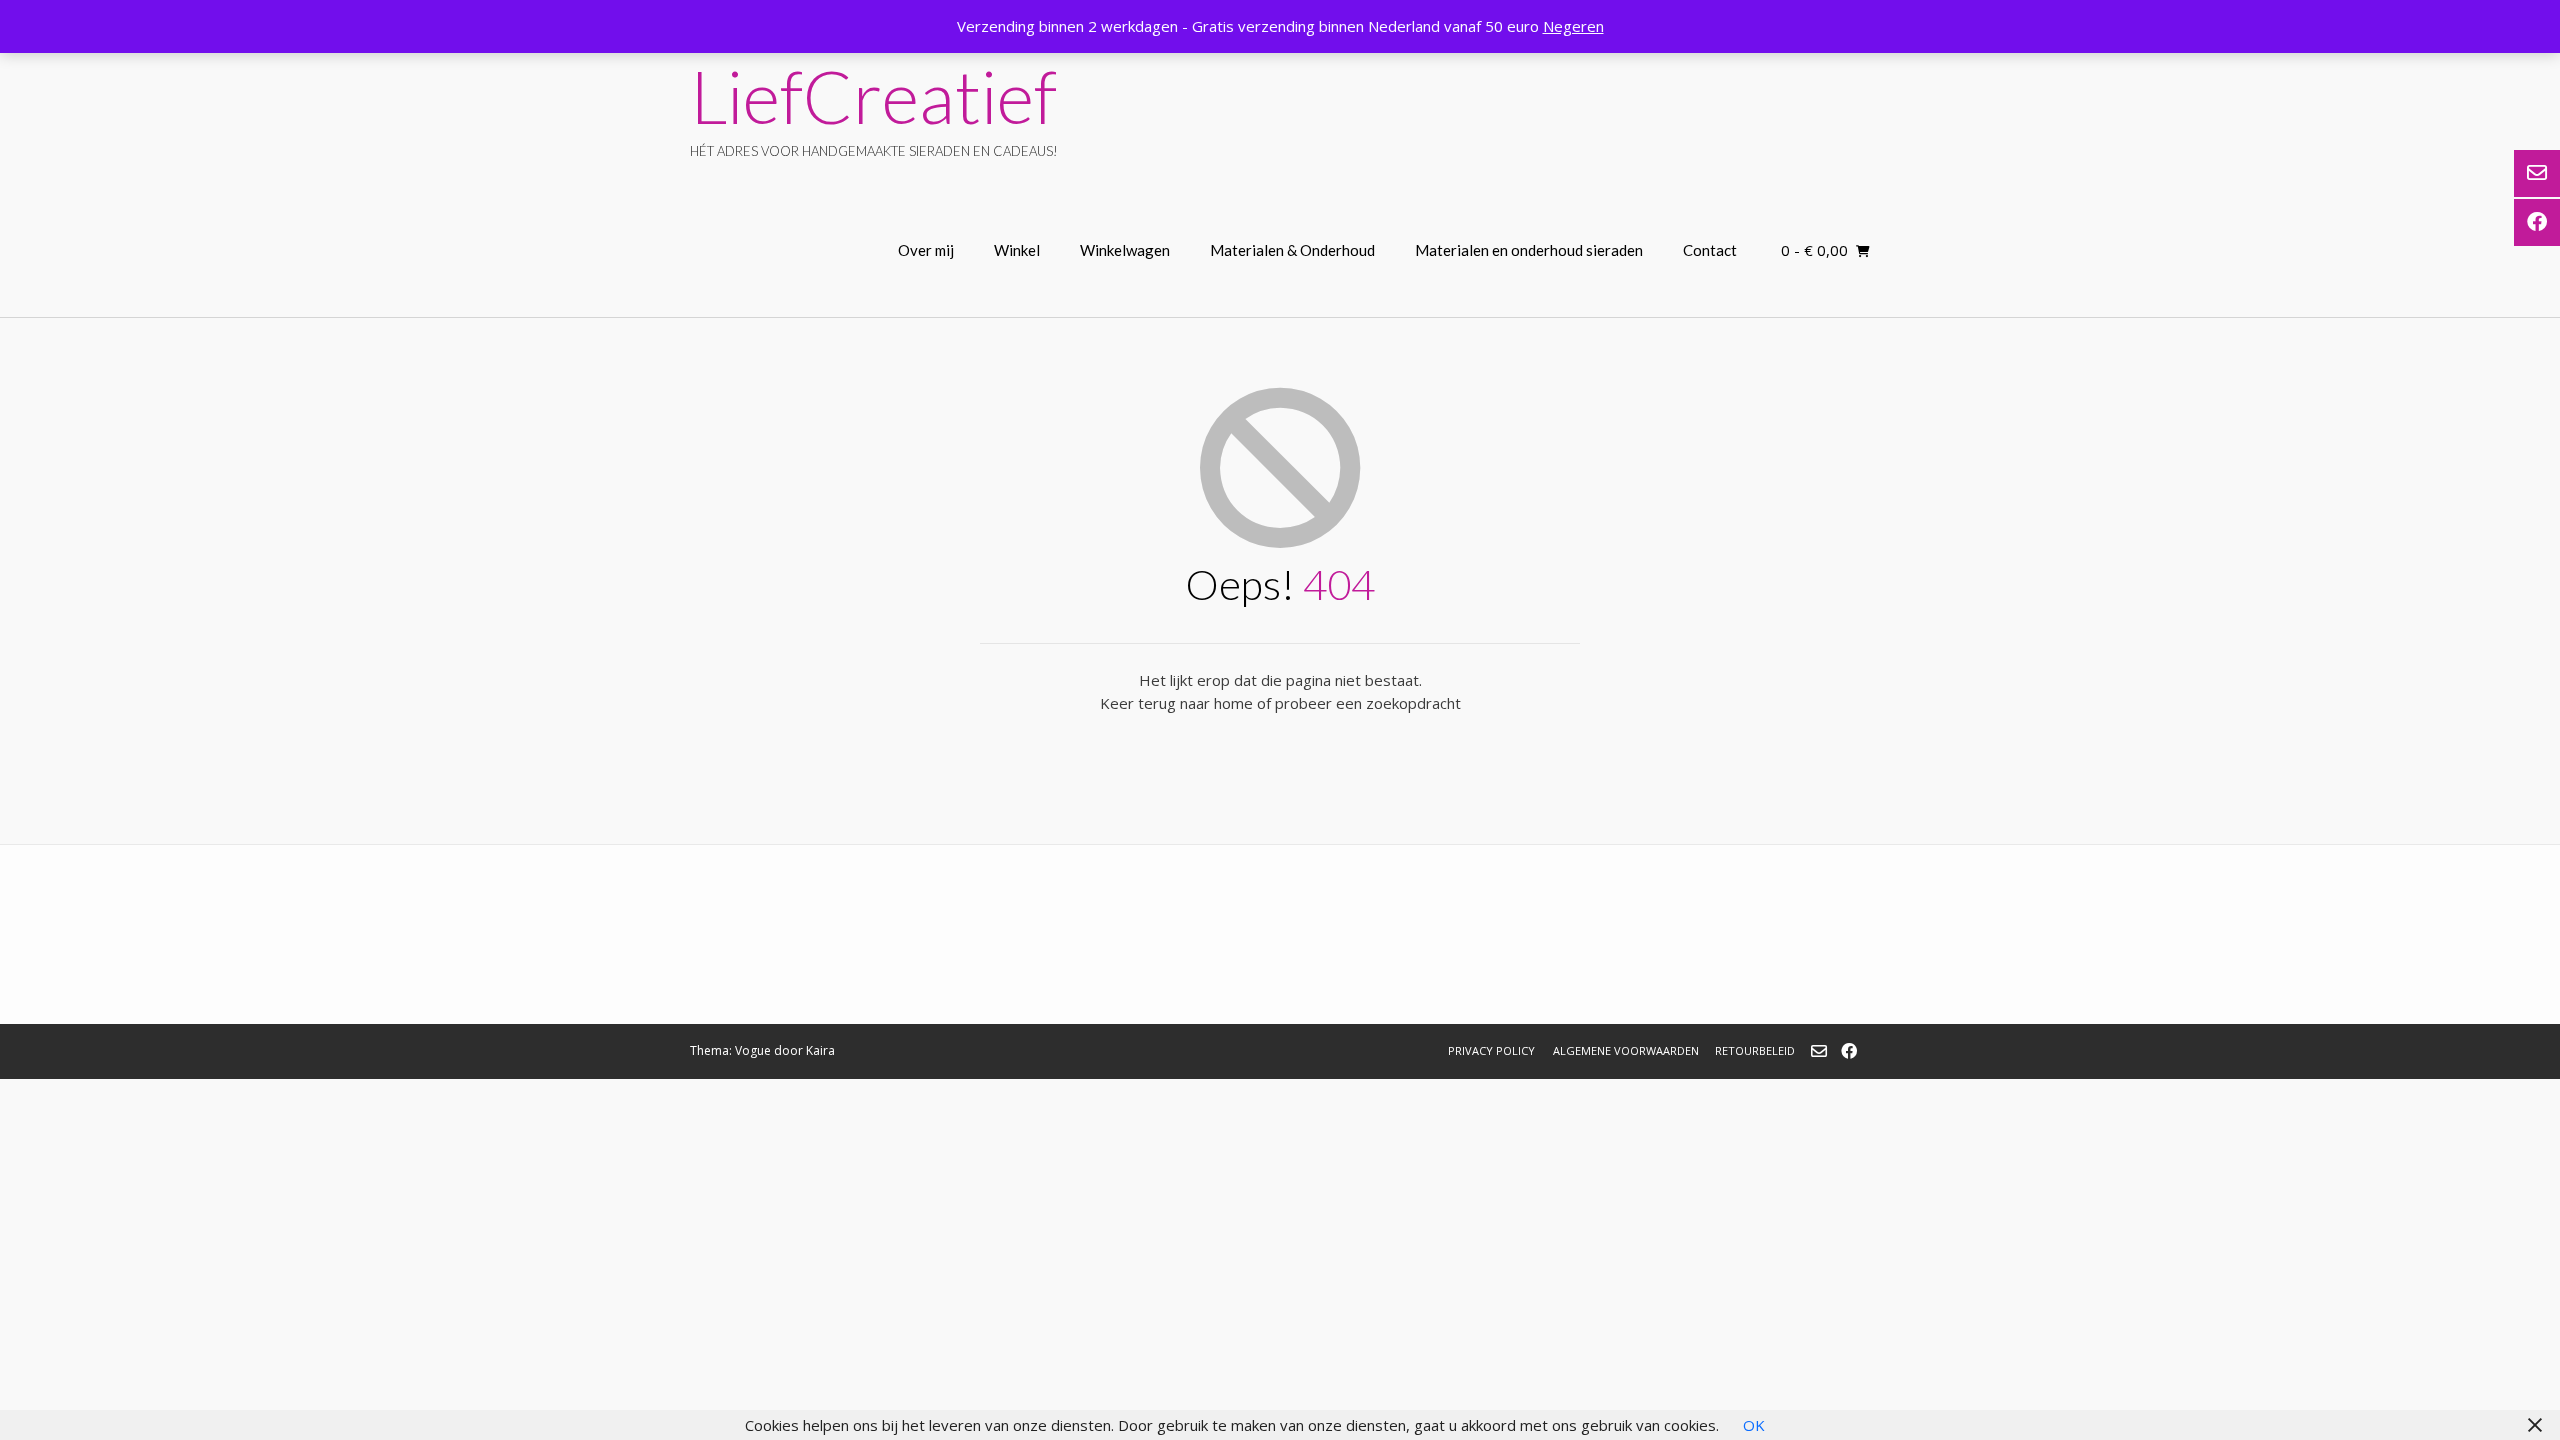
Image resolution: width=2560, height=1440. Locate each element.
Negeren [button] (1573, 26)
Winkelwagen (1125, 250)
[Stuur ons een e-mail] (1819, 1051)
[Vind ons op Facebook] (1849, 1051)
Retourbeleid (1755, 1050)
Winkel (1017, 250)
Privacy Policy (1491, 1050)
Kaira (820, 1050)
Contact (1710, 250)
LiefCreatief (873, 96)
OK (1754, 1425)
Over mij (926, 250)
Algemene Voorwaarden (1626, 1050)
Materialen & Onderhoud (1292, 250)
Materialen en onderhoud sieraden (1529, 250)
